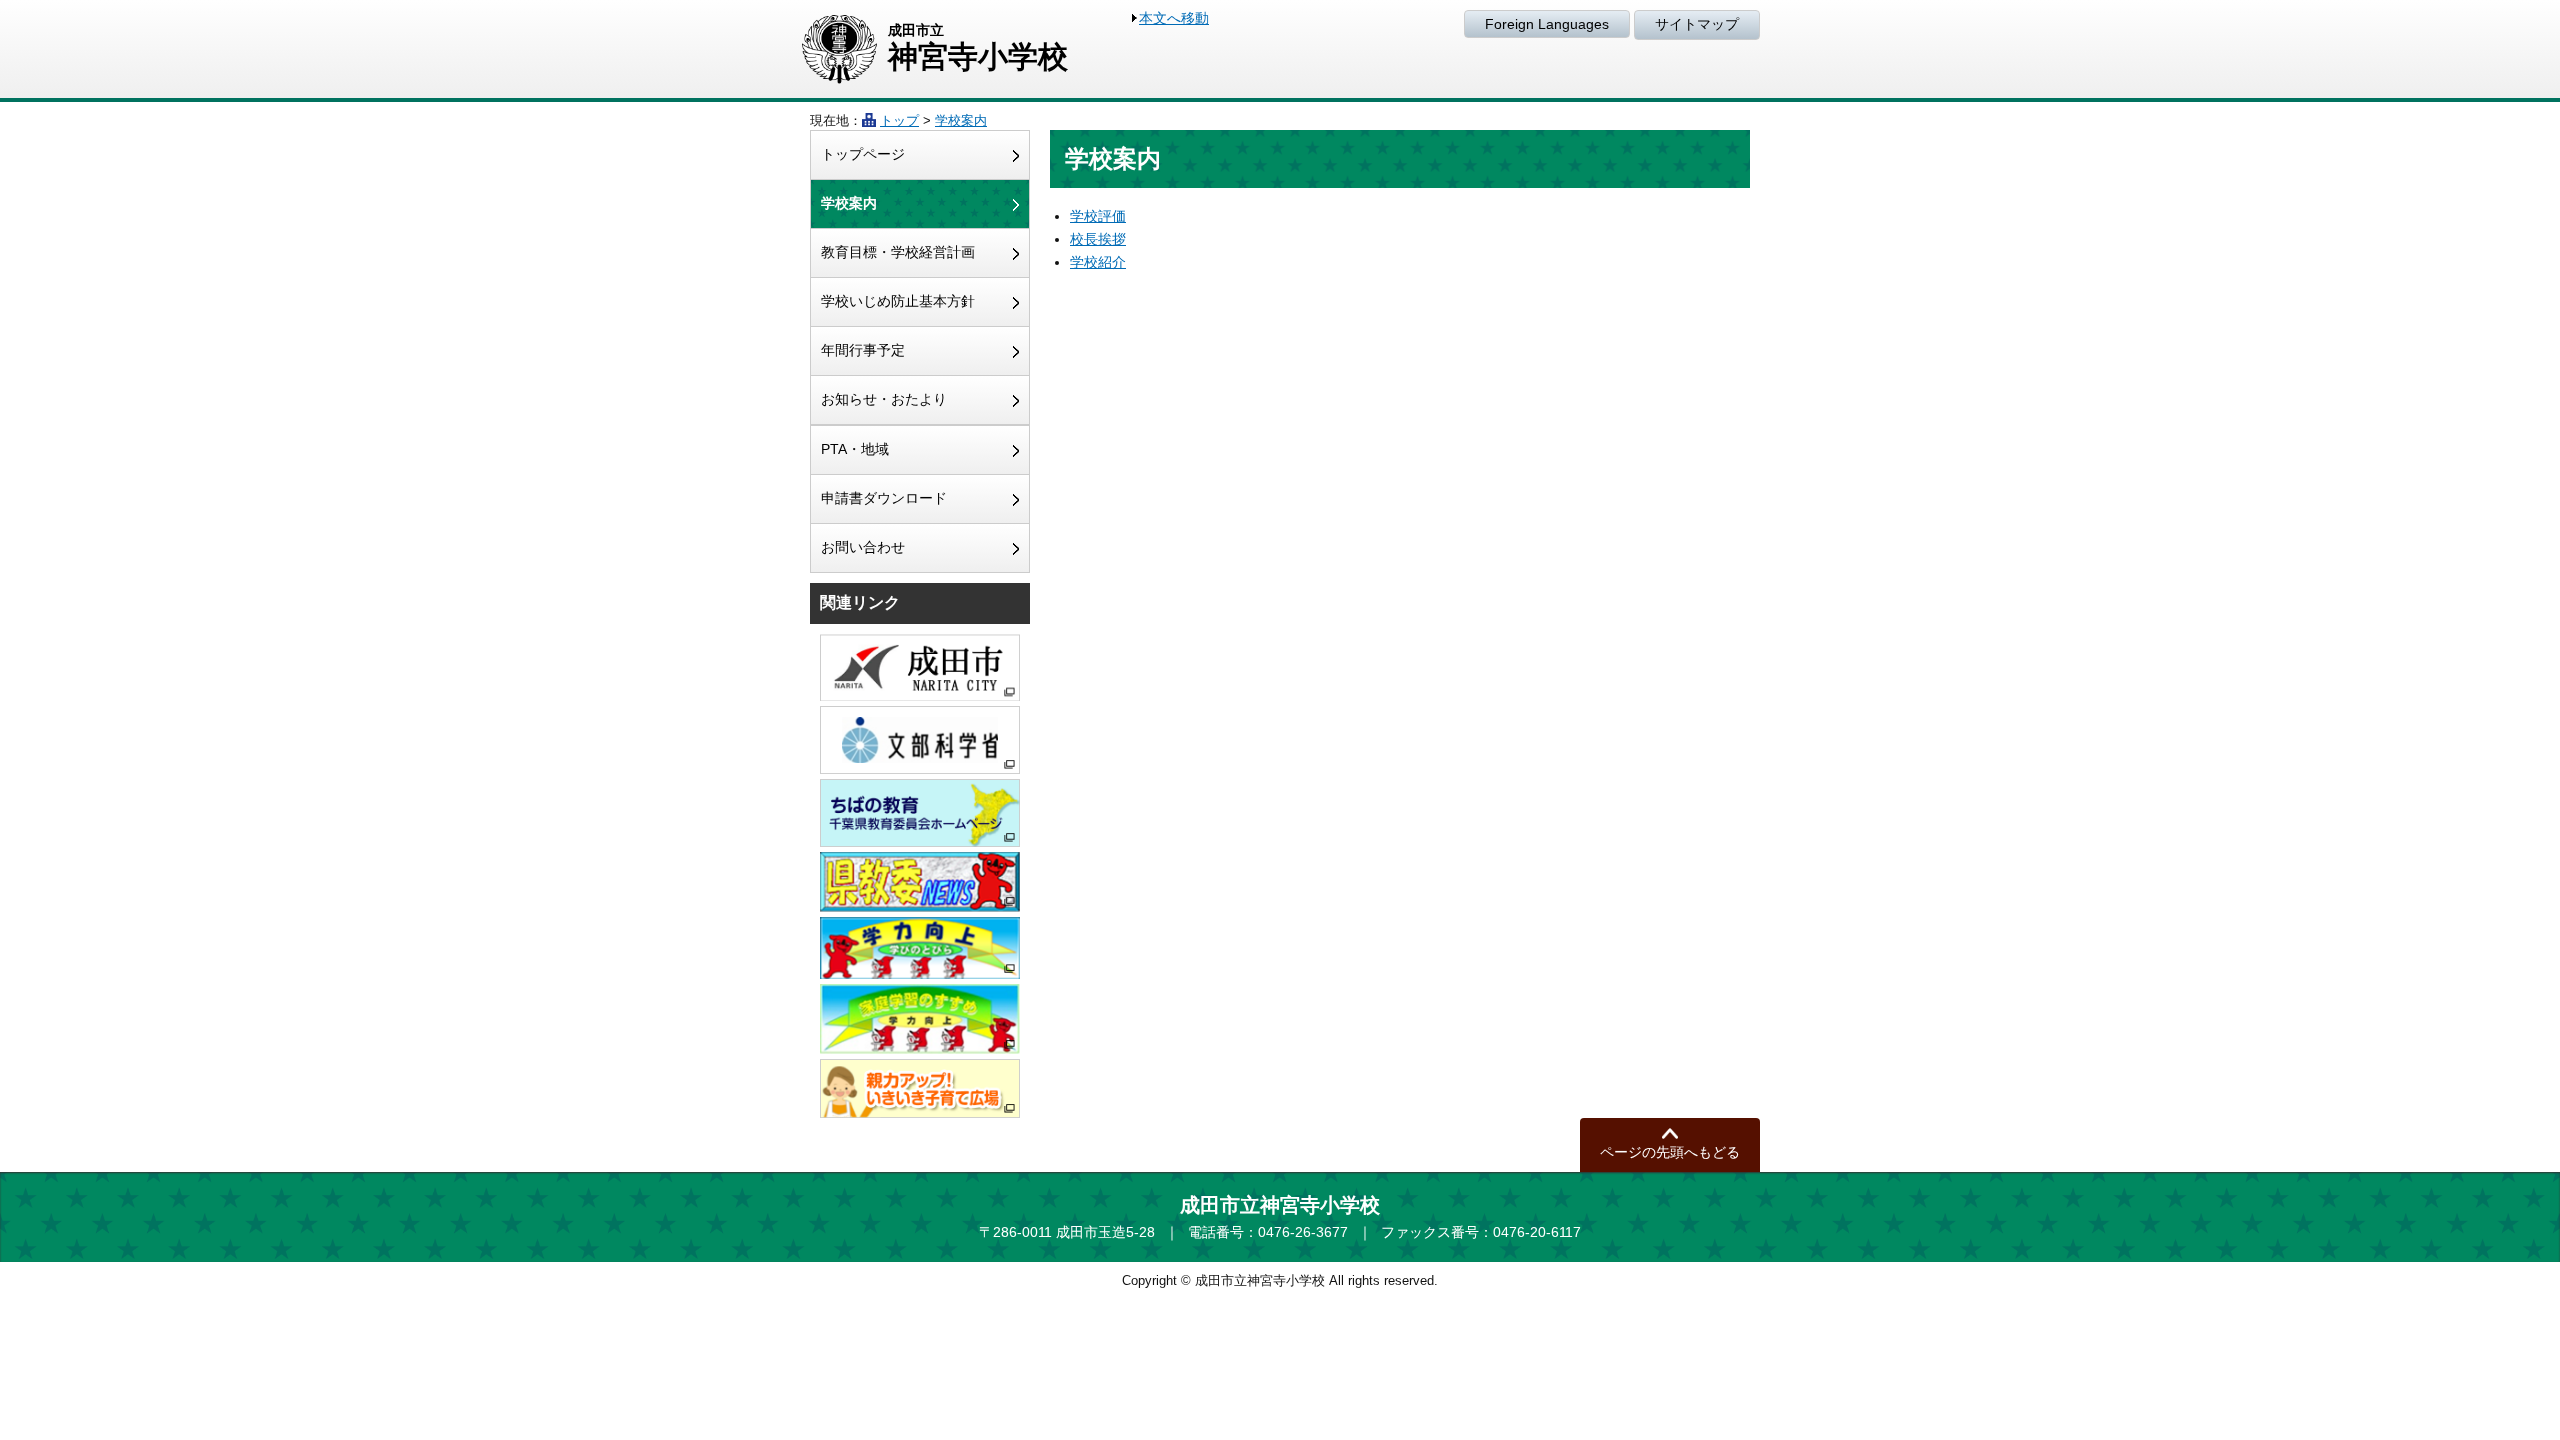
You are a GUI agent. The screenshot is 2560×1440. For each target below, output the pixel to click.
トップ (899, 120)
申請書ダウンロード (884, 498)
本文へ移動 (1174, 18)
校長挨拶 (1098, 239)
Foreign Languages (1547, 24)
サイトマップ (1697, 24)
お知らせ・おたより (884, 399)
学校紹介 (1098, 262)
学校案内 (961, 120)
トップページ (863, 154)
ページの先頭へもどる (1670, 1152)
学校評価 (1098, 216)
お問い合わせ (863, 547)
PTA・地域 (855, 449)
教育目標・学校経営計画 (898, 252)
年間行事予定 (863, 350)
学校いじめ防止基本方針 (898, 301)
